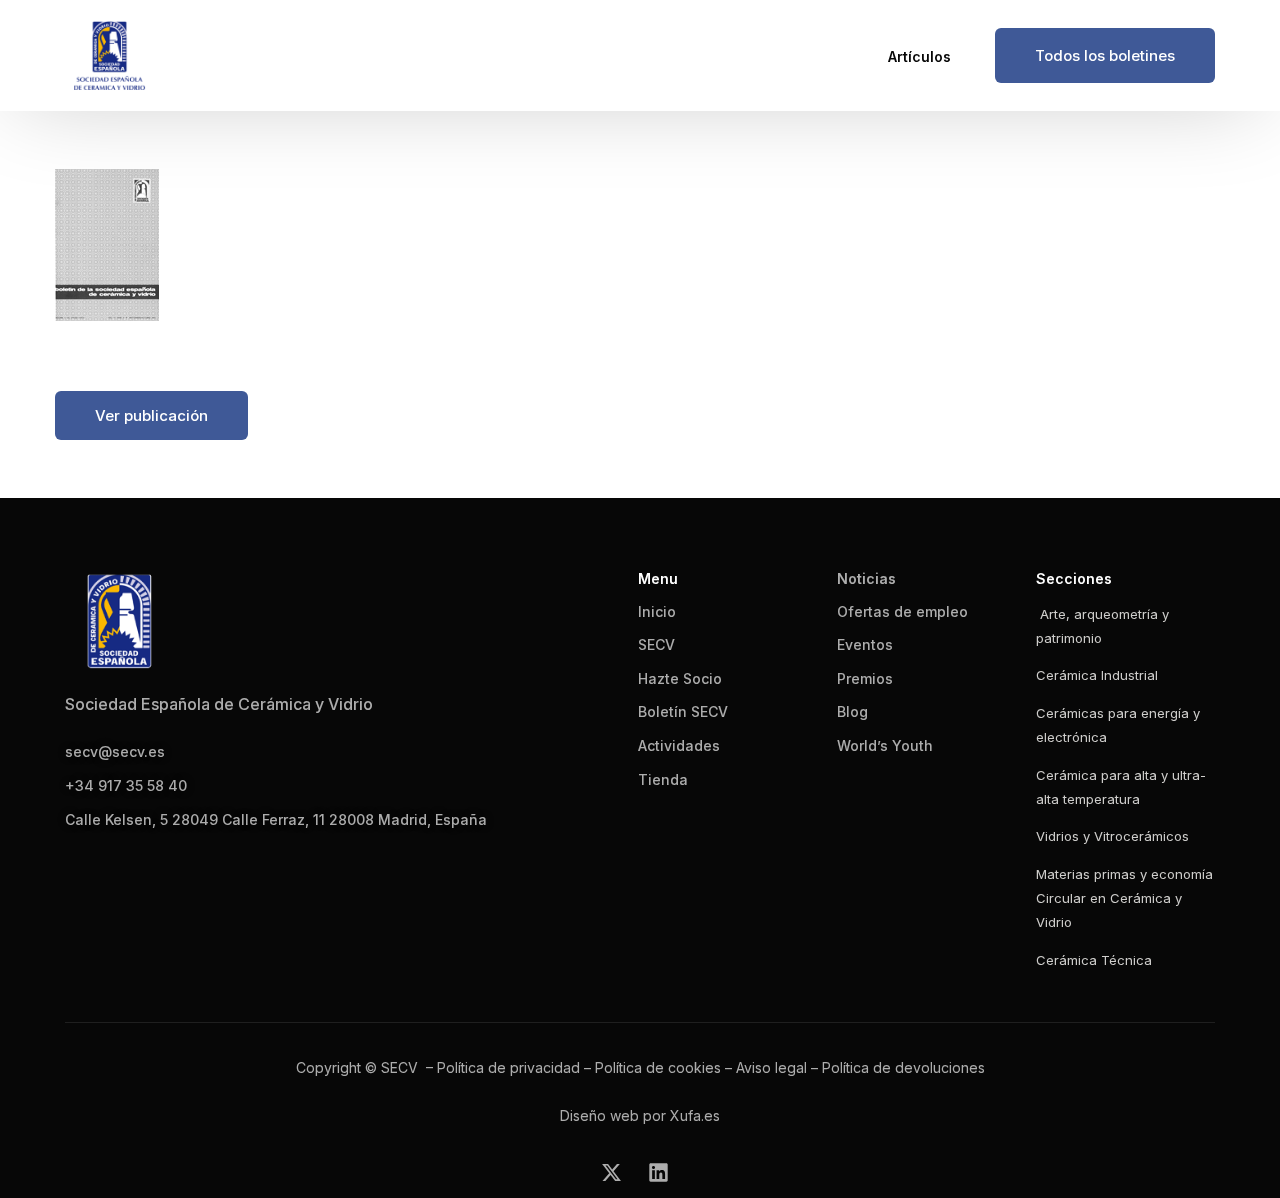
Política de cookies (658, 1067)
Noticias (866, 578)
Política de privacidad (508, 1067)
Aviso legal (771, 1067)
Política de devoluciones (903, 1067)
